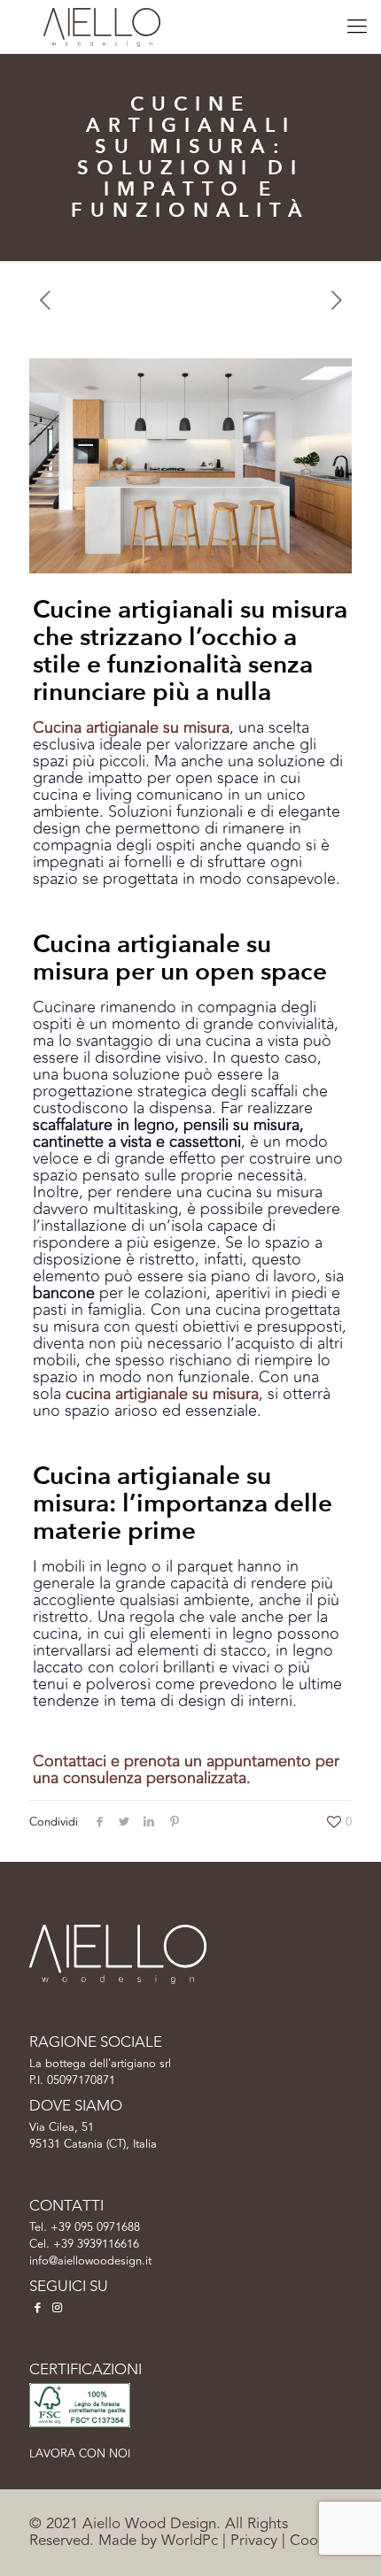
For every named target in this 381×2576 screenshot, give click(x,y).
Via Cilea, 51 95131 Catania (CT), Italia (93, 2136)
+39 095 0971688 (95, 2227)
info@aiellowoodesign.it (90, 2261)
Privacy (254, 2541)
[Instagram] (57, 2308)
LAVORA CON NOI (80, 2454)
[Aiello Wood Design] (102, 27)
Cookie (313, 2541)
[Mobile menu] (357, 27)
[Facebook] (37, 2308)
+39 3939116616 (96, 2244)
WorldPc (190, 2541)
